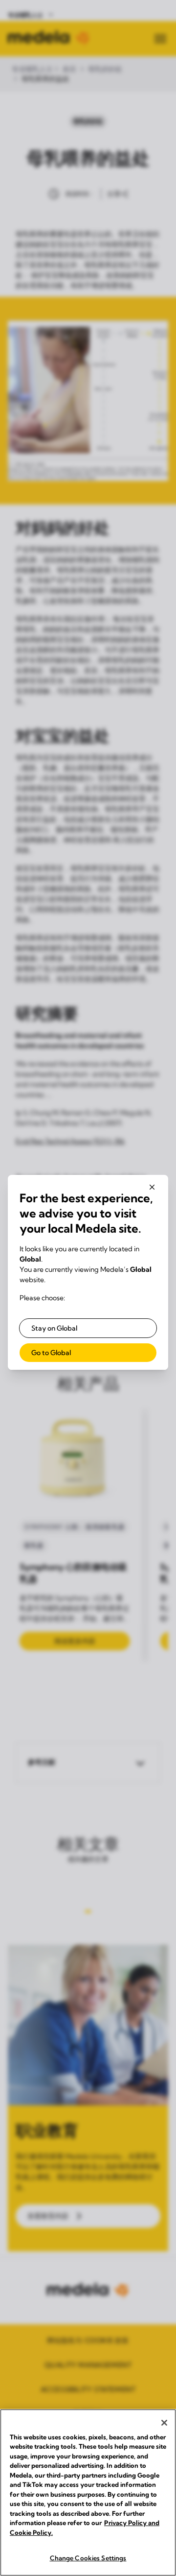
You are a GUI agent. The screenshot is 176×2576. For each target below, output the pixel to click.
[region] (88, 2493)
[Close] (164, 2423)
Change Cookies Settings (88, 2558)
